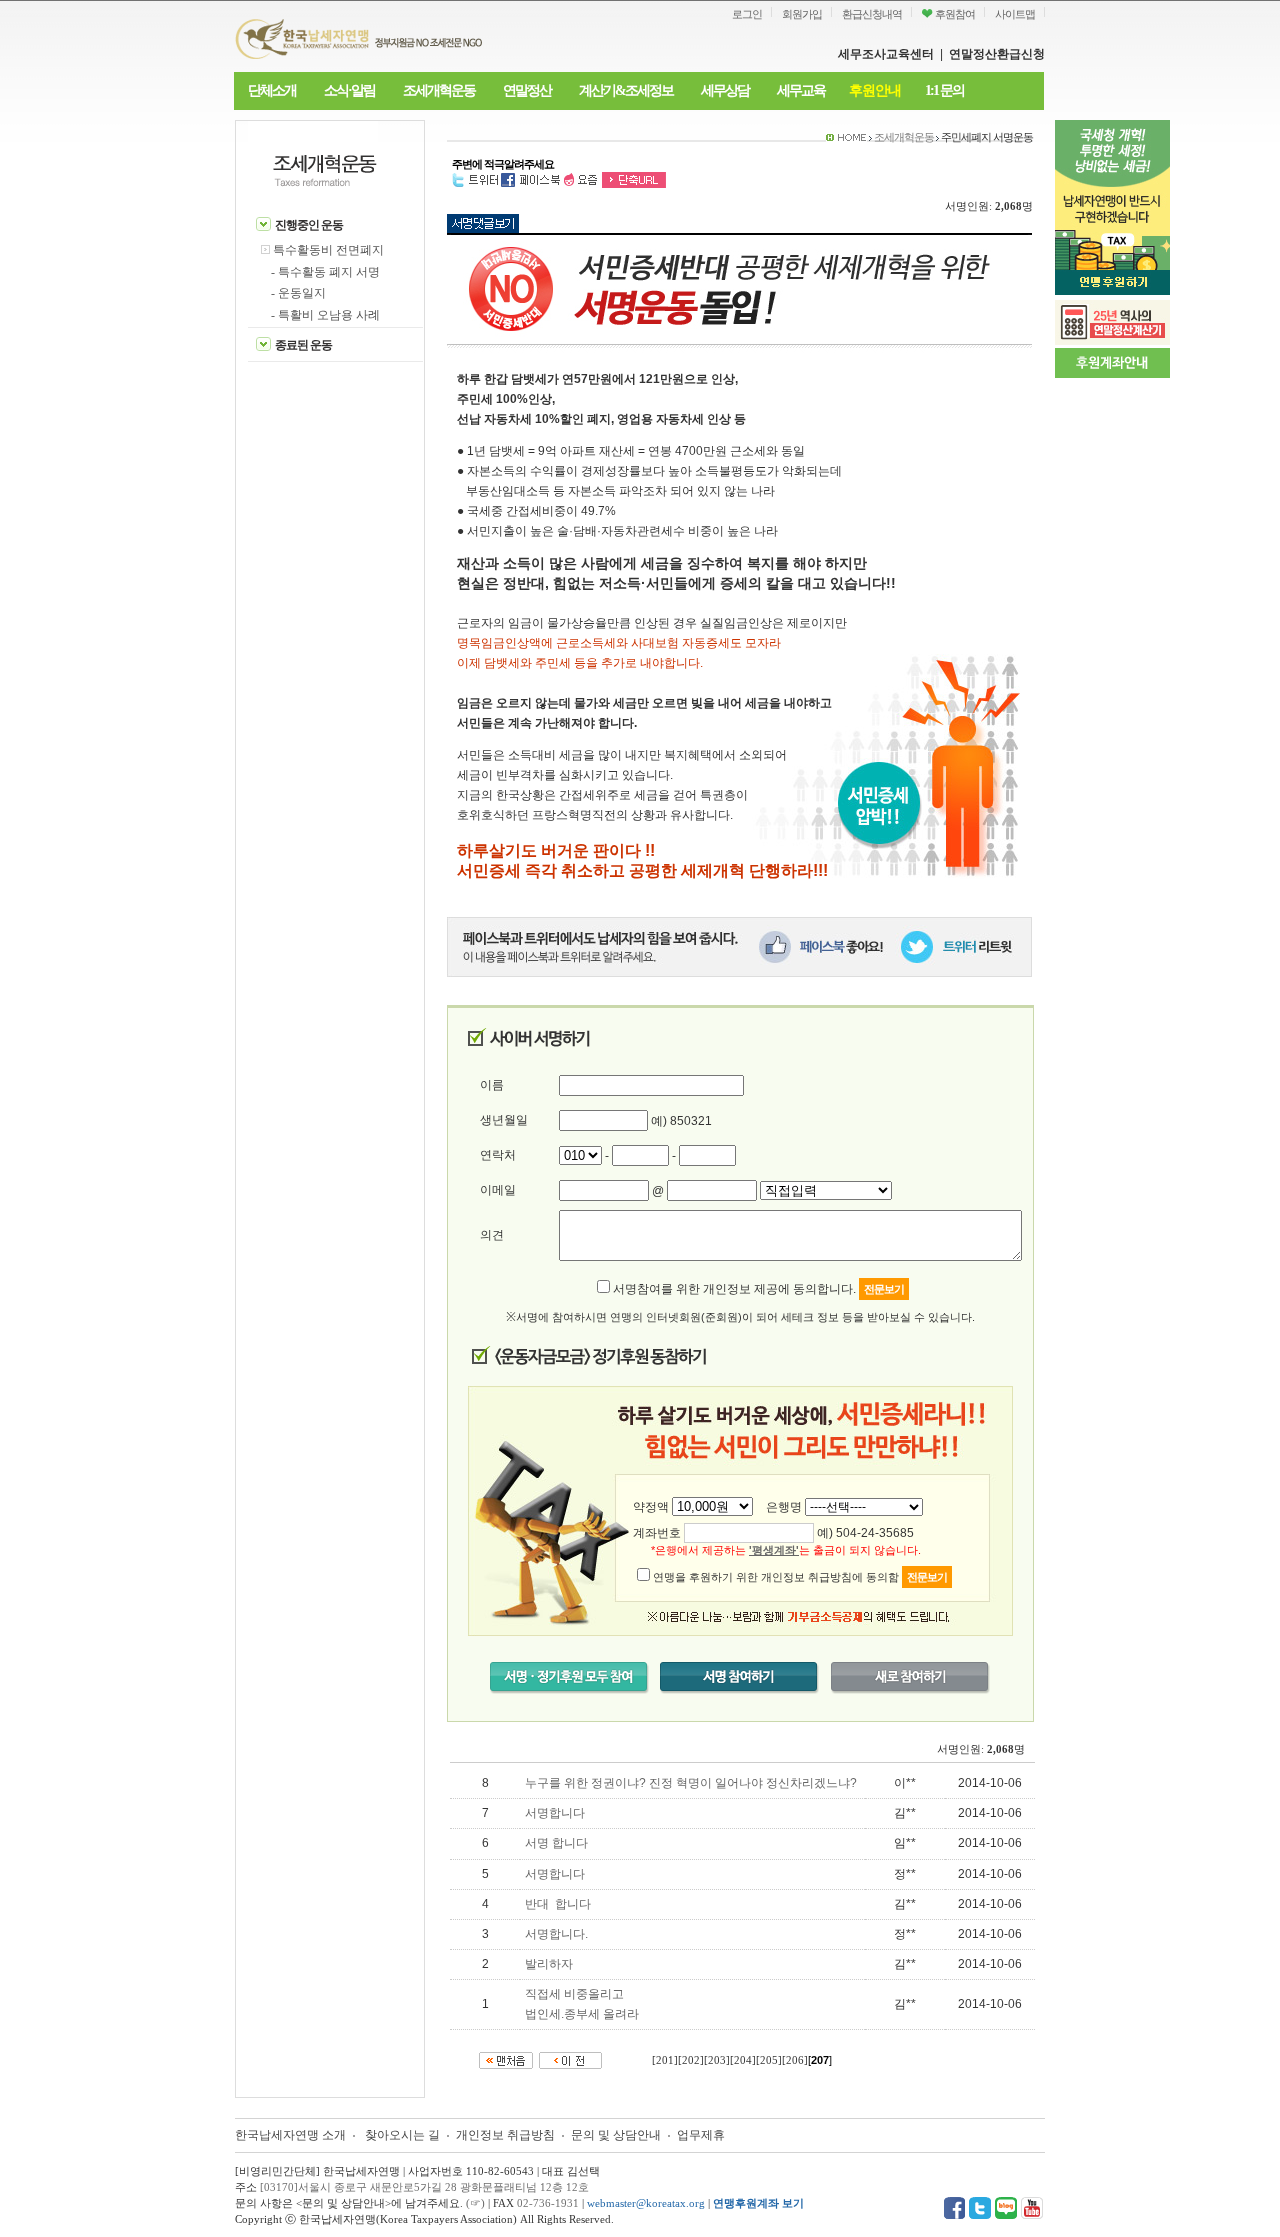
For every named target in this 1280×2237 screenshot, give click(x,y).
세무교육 (801, 90)
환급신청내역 (872, 14)
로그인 (747, 14)
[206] (795, 2060)
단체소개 (272, 90)
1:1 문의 (944, 90)
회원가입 (802, 14)
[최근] (506, 2059)
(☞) (475, 2203)
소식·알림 (349, 90)
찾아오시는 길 (402, 2135)
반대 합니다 (558, 1904)
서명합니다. (556, 1934)
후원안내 (875, 90)
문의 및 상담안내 (617, 2135)
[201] (665, 2060)
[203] (717, 2060)
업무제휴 (701, 2135)
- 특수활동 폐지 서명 (325, 272)
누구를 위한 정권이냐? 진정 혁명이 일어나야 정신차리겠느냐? (691, 1783)
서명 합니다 (556, 1843)
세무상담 (725, 90)
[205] (769, 2060)
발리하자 (549, 1964)
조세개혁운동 (439, 90)
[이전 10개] (570, 2059)
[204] (743, 2060)
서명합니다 (555, 1813)
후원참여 (954, 14)
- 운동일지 (298, 293)
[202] (691, 2060)
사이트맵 (1015, 14)
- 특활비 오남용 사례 (325, 315)
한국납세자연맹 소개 (290, 2135)
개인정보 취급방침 (505, 2135)
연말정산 (527, 90)
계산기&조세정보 (626, 90)
